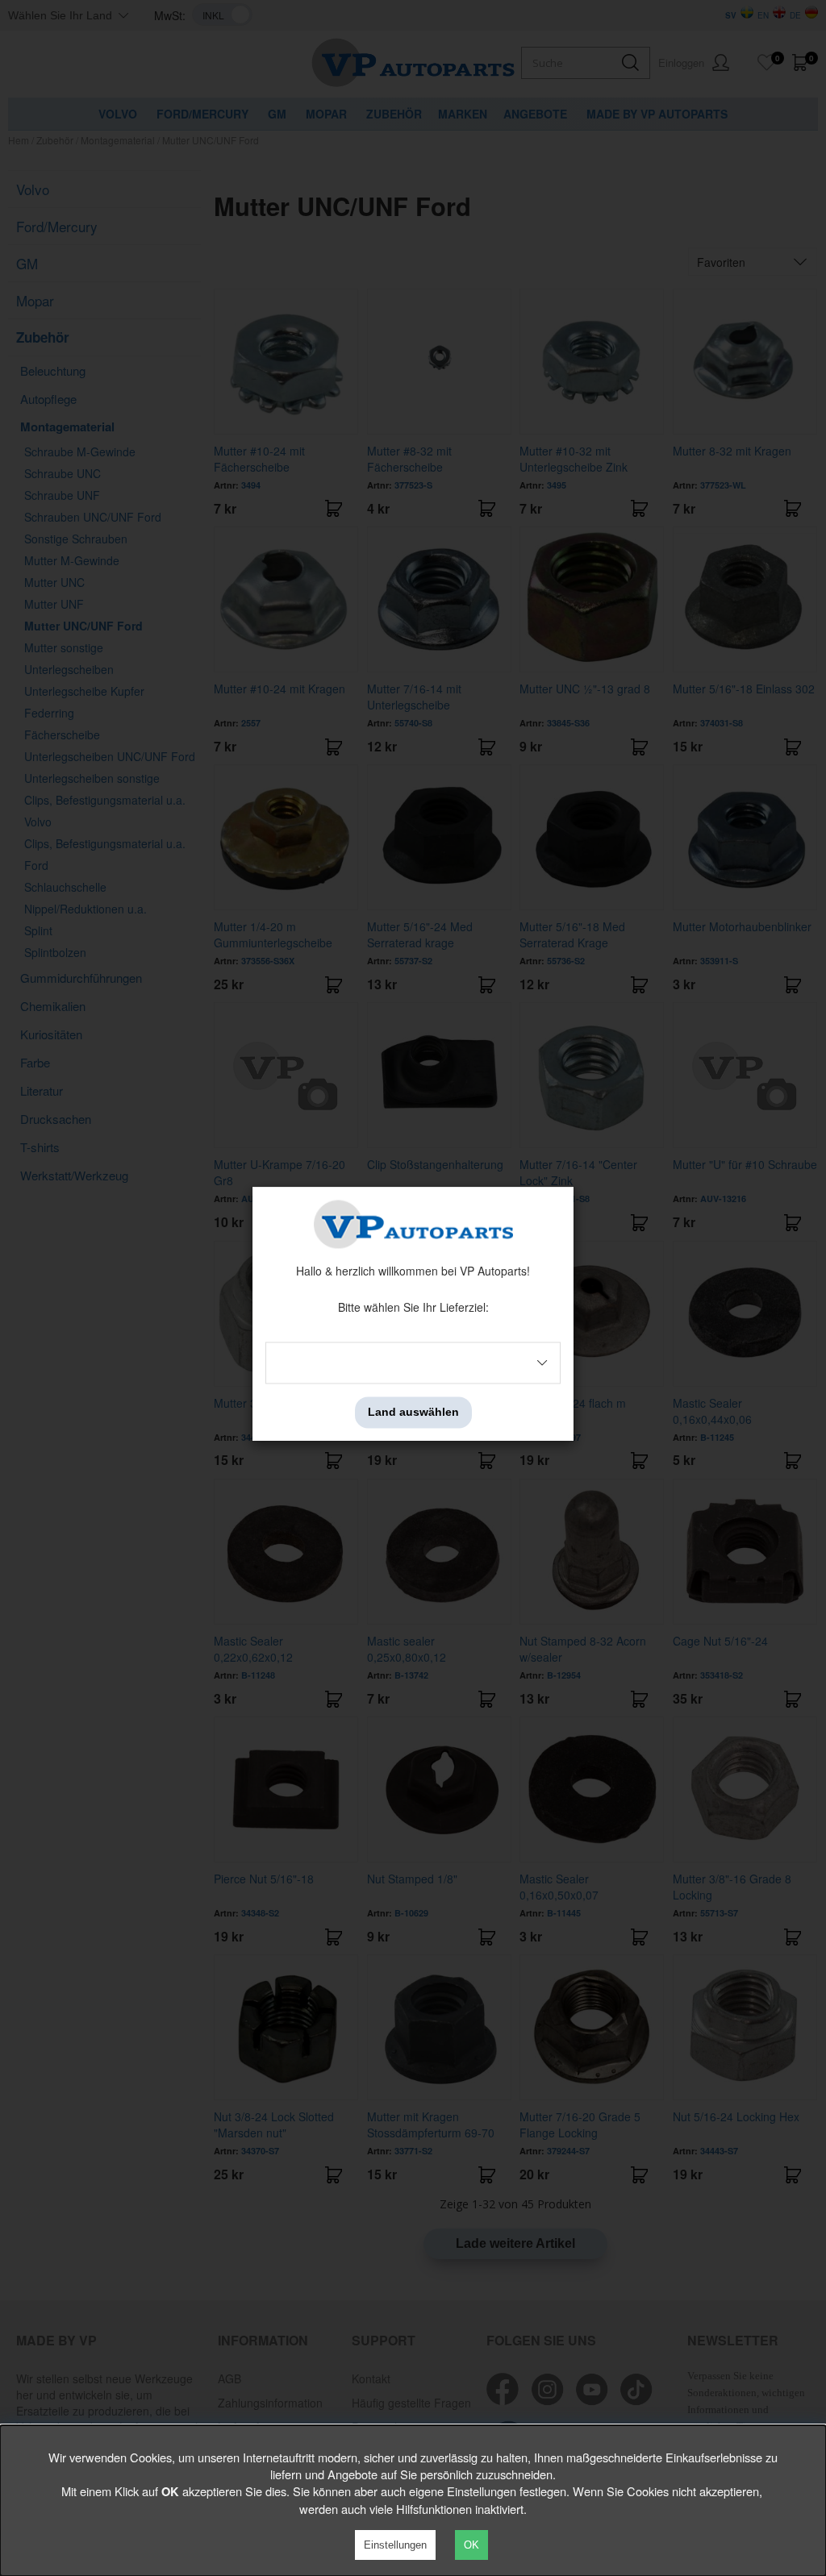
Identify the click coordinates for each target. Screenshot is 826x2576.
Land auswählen (413, 1413)
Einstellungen (395, 2545)
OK (471, 2545)
